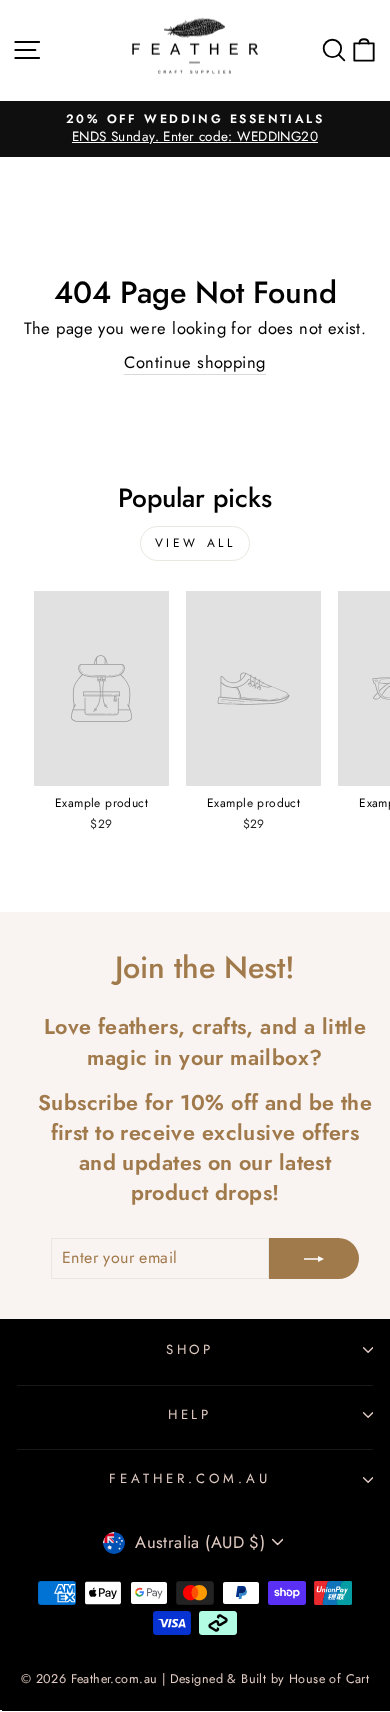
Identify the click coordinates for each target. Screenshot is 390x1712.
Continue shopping (194, 362)
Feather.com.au (190, 1478)
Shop (190, 1349)
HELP (190, 1414)
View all (195, 543)
